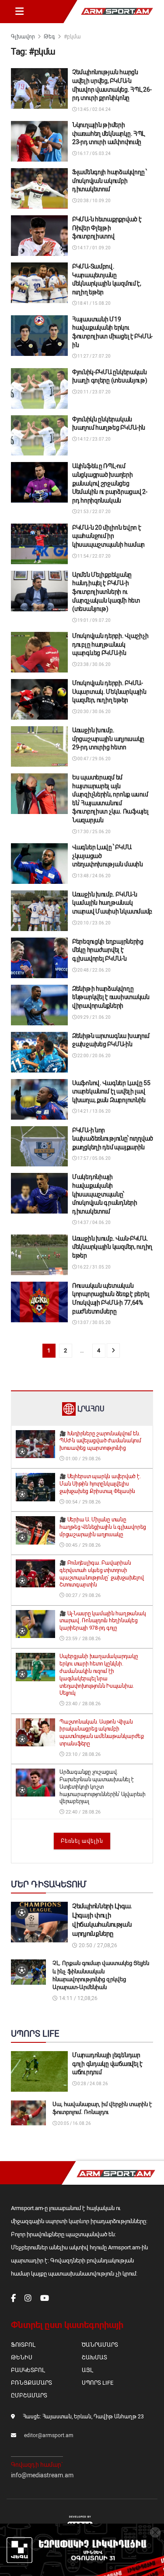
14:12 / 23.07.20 (94, 439)
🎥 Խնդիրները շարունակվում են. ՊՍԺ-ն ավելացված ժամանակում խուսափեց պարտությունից (100, 1441)
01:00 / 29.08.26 (82, 1459)
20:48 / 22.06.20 (94, 970)
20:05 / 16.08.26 (74, 2123)
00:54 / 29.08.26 (82, 1502)
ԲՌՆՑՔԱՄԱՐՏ (31, 2383)
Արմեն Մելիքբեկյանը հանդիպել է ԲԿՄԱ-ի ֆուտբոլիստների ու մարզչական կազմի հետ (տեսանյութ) (106, 592)
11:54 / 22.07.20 (94, 556)
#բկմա (72, 37)
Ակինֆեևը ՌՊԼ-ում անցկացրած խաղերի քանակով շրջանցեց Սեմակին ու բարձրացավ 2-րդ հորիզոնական (110, 483)
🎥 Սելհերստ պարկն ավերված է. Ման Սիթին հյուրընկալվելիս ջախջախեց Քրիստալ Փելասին (100, 1484)
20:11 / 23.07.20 (94, 392)
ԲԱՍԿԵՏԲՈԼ (28, 2370)
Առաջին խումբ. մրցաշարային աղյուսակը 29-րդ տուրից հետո (108, 739)
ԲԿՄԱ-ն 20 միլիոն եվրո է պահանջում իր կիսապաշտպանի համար (108, 536)
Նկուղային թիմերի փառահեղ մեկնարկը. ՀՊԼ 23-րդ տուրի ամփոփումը (108, 133)
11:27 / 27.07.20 (94, 356)
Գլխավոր (23, 37)
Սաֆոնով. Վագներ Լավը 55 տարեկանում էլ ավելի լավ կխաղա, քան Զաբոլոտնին (111, 1091)
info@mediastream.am (42, 2475)
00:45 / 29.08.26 (82, 1545)
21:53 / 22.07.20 (94, 512)
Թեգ (49, 37)
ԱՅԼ (87, 2370)
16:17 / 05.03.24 (94, 153)
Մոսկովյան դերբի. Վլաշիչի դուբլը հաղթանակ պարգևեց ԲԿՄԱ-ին (110, 644)
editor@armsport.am (49, 2435)
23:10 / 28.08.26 (82, 1754)
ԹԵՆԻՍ (22, 2357)
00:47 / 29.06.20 (94, 759)
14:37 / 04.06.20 (94, 1222)
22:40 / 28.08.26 (82, 1812)
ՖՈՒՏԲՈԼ (23, 2345)
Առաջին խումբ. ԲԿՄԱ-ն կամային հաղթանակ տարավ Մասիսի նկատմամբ (112, 903)
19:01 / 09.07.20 (94, 620)
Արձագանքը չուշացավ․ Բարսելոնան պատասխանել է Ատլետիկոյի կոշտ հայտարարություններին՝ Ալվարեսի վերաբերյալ (103, 1787)
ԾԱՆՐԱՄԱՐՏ (100, 2345)
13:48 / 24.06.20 (94, 876)
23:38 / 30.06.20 (94, 664)
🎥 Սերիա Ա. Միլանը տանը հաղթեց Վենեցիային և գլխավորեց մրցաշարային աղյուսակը (103, 1527)
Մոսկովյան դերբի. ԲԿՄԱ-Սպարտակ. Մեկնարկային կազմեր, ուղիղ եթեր (109, 691)
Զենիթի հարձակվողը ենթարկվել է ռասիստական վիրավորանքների (111, 997)
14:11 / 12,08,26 (78, 1998)
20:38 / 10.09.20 (94, 201)
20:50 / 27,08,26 (97, 1945)
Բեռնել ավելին (82, 1841)
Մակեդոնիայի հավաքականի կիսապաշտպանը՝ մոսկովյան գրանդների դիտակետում (105, 1194)
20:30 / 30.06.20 (94, 712)
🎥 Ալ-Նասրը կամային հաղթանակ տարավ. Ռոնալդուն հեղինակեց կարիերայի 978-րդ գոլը (103, 1621)
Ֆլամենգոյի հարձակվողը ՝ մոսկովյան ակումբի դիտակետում (110, 181)
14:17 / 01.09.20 (94, 248)
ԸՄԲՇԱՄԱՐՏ (29, 2395)
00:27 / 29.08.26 (82, 1595)
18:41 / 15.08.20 (94, 303)
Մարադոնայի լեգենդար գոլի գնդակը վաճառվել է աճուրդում (107, 2064)
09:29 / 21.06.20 (94, 1017)
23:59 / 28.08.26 (82, 1639)
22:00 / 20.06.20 (94, 1056)
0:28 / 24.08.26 (92, 2084)
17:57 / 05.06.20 (94, 1158)
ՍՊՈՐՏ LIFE (98, 2383)
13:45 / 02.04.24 (94, 109)
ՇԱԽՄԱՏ (94, 2357)
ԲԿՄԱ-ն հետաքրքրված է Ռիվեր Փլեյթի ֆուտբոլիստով (107, 228)
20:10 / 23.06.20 (94, 923)
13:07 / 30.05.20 (94, 1322)
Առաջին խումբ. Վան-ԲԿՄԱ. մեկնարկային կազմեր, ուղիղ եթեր (112, 1247)
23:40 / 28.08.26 (82, 1704)
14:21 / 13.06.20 (94, 1111)
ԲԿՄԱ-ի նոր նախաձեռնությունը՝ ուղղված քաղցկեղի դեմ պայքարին (113, 1139)
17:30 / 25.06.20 (94, 832)
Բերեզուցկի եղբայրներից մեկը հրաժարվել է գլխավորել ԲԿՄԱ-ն (108, 950)
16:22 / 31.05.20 (94, 1267)
